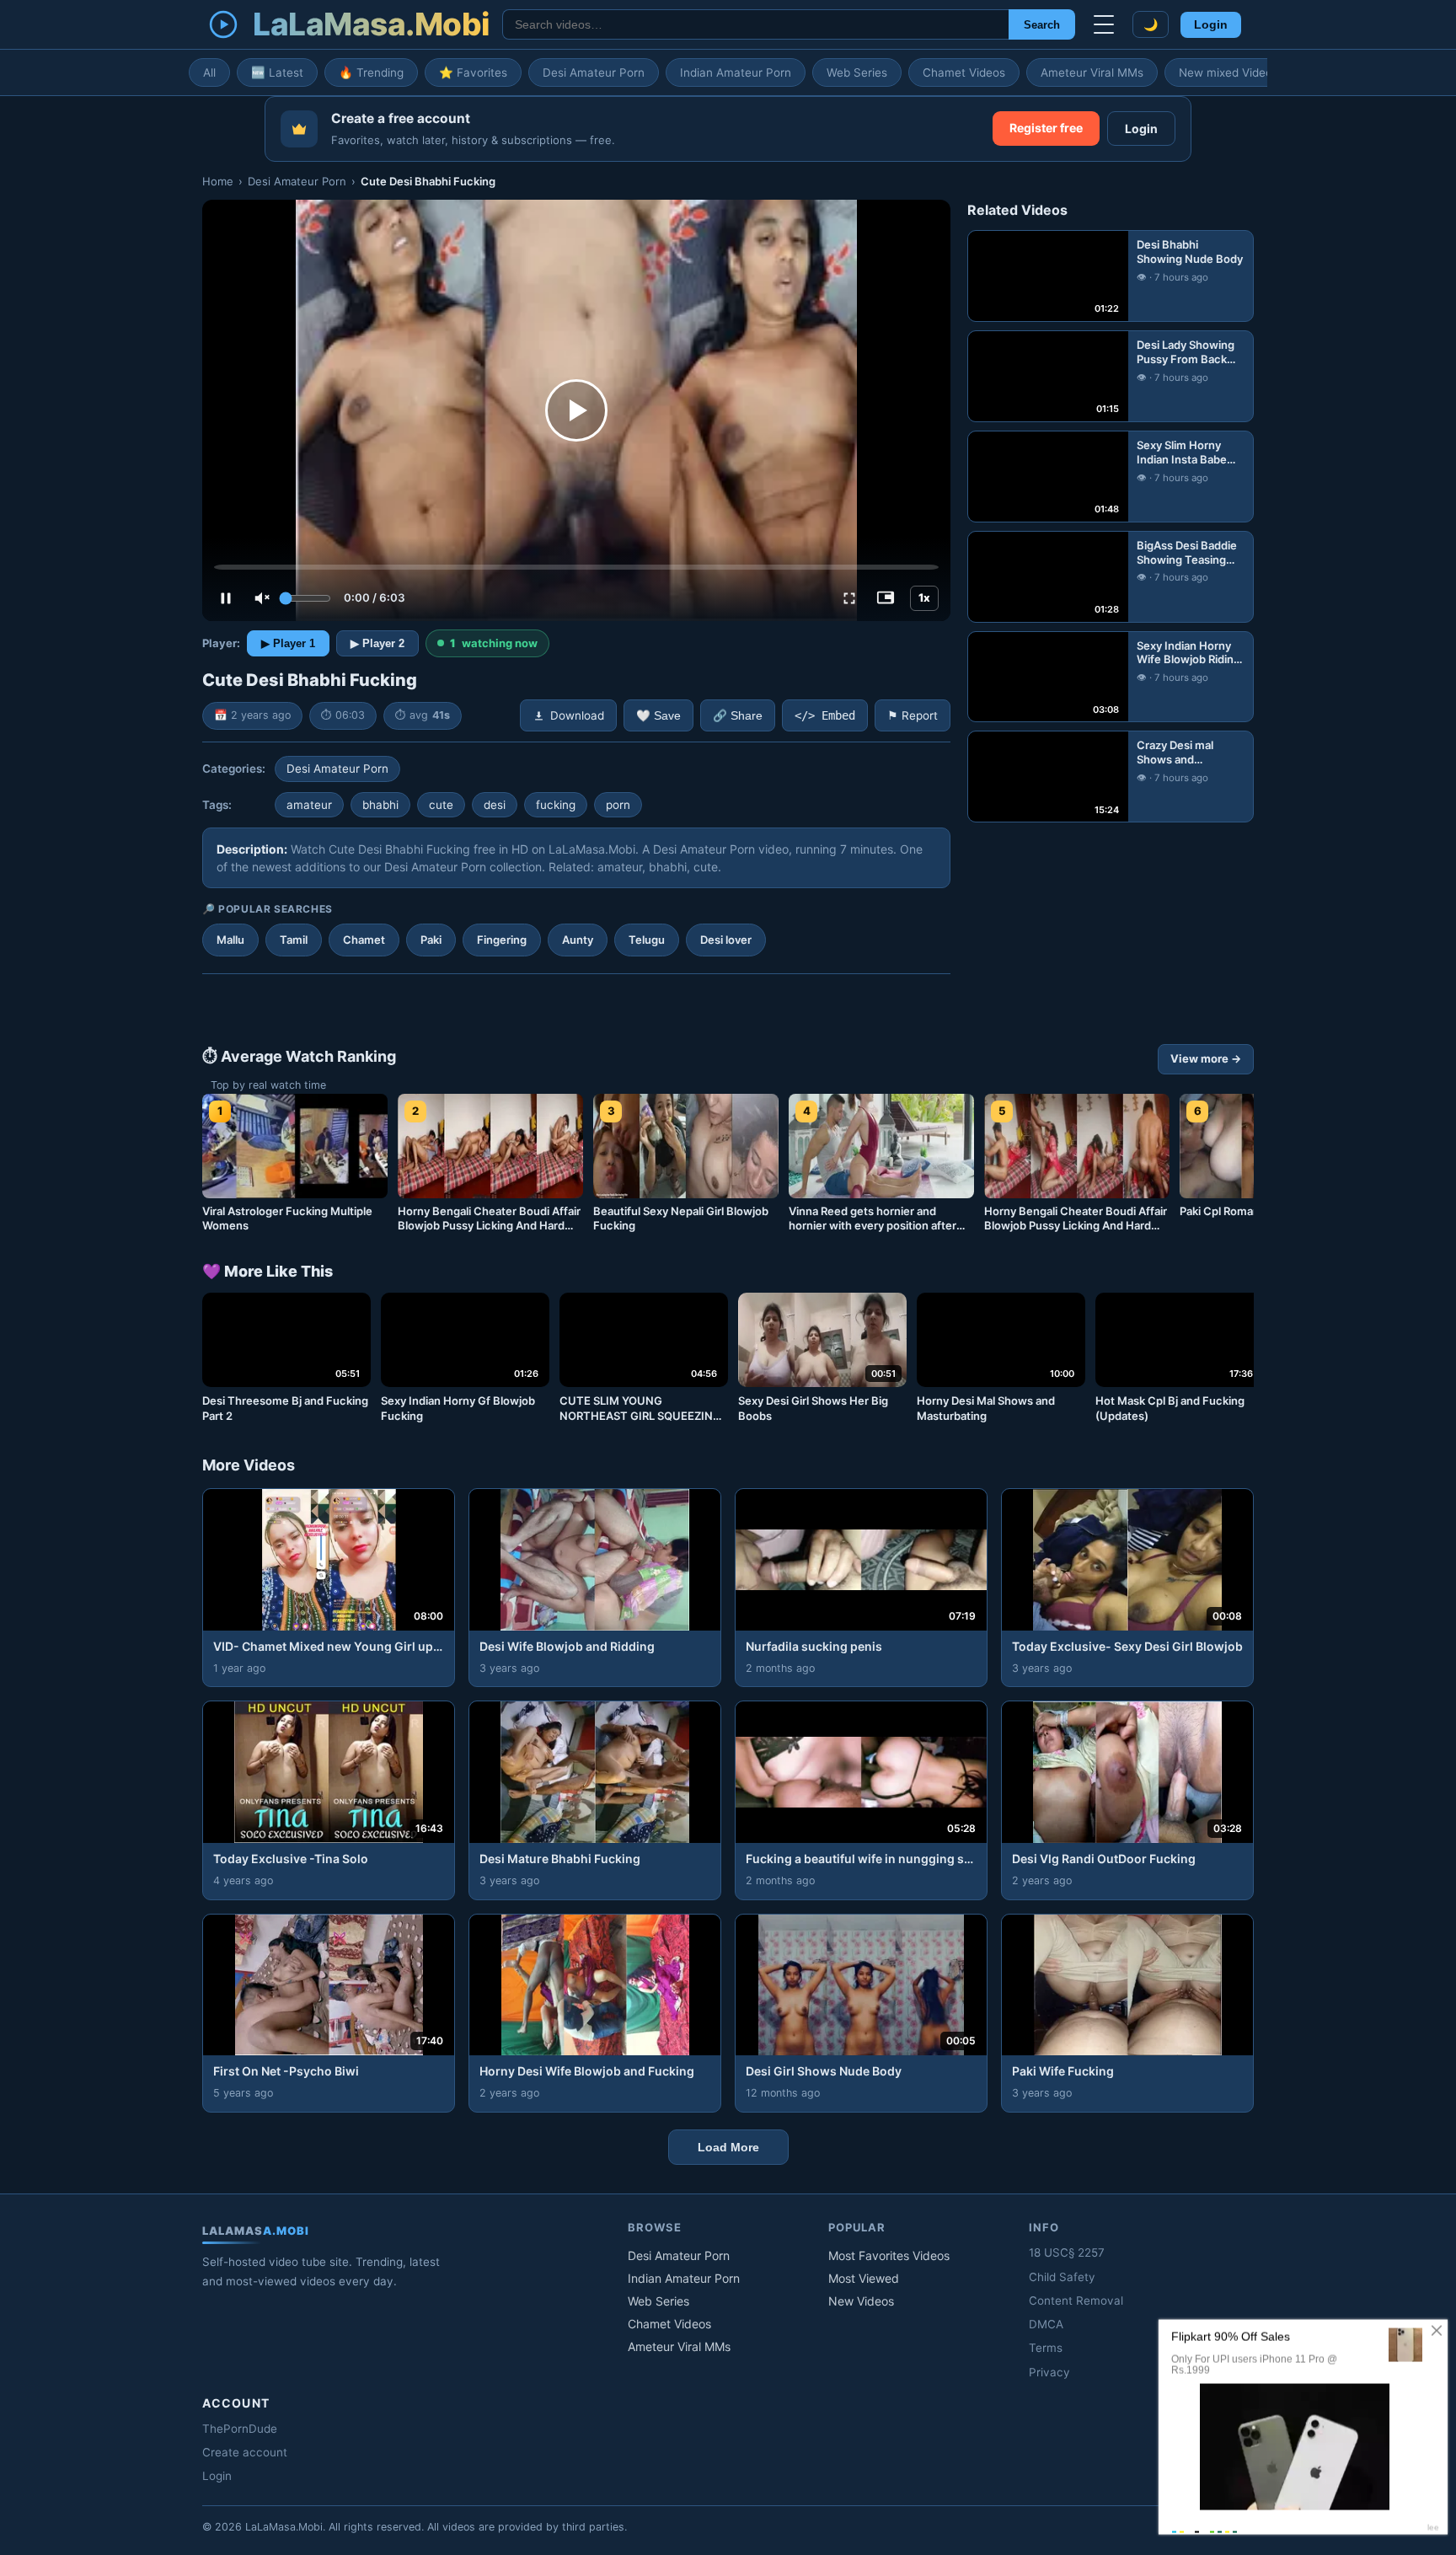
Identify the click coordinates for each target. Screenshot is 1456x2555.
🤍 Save (658, 716)
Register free (1046, 128)
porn (618, 805)
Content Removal (1076, 2301)
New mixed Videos (1228, 72)
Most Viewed (864, 2278)
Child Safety (1062, 2277)
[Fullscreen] (849, 598)
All (209, 72)
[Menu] (1104, 24)
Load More (728, 2147)
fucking (556, 805)
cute (441, 805)
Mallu (230, 940)
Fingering (502, 940)
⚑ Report (913, 715)
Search (1042, 25)
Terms (1046, 2348)
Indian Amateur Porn (736, 72)
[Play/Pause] (226, 598)
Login (1211, 25)
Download (577, 715)
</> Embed (825, 715)
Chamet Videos (964, 72)
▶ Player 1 (288, 643)
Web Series (857, 72)
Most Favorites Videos (889, 2255)
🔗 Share (738, 716)
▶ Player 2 (377, 643)
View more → (1206, 1058)
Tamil (294, 940)
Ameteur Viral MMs (1092, 72)
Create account (245, 2452)
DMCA (1046, 2324)
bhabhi (380, 805)
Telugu (647, 940)
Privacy (1049, 2372)
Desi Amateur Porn (594, 72)
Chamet (364, 940)
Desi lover (726, 940)
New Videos (861, 2301)
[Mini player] (886, 598)
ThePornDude (240, 2429)
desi (495, 805)
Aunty (578, 940)
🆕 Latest (277, 72)
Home (218, 181)
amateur (309, 805)
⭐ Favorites (473, 72)
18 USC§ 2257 (1067, 2252)
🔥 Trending (371, 72)
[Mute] (262, 598)
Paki (431, 940)
